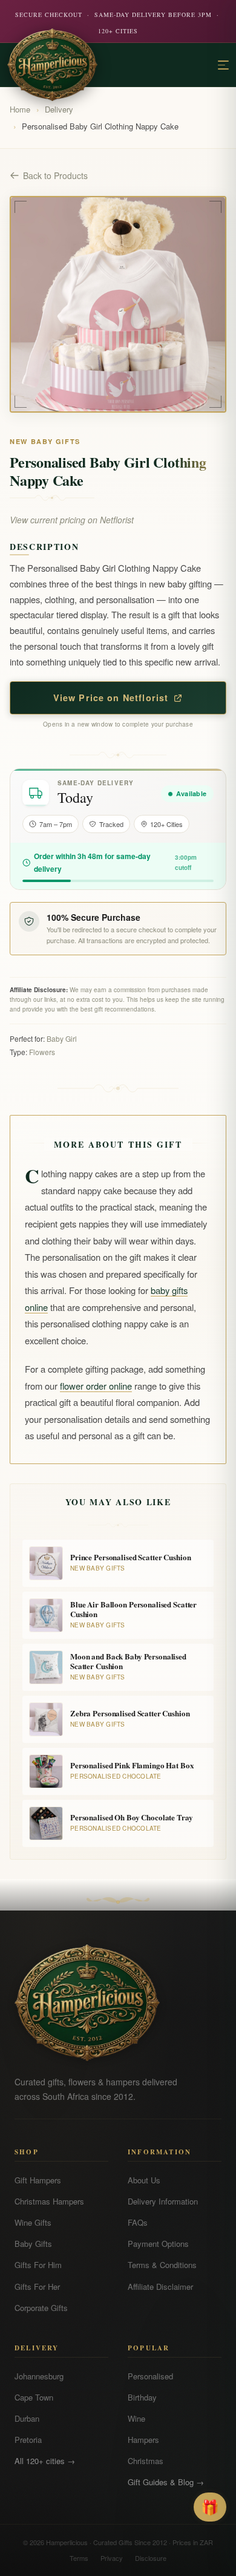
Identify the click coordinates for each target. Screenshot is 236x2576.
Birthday (142, 2397)
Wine (136, 2418)
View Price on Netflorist (111, 698)
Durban (27, 2418)
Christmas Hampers (49, 2201)
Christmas (146, 2461)
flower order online (96, 1386)
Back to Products (55, 175)
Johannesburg (39, 2376)
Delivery (59, 109)
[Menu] (223, 65)
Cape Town (34, 2397)
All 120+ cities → (45, 2461)
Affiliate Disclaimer (160, 2287)
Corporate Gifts (41, 2308)
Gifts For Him (38, 2265)
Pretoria (28, 2440)
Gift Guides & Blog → (166, 2482)
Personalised (150, 2376)
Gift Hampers (38, 2180)
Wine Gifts (33, 2222)
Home (20, 109)
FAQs (138, 2222)
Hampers (143, 2440)
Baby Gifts (33, 2244)
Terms (79, 2558)
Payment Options (158, 2244)
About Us (144, 2180)
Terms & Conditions (162, 2265)
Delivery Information (163, 2201)
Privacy (112, 2558)
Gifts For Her (37, 2287)
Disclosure (151, 2558)
